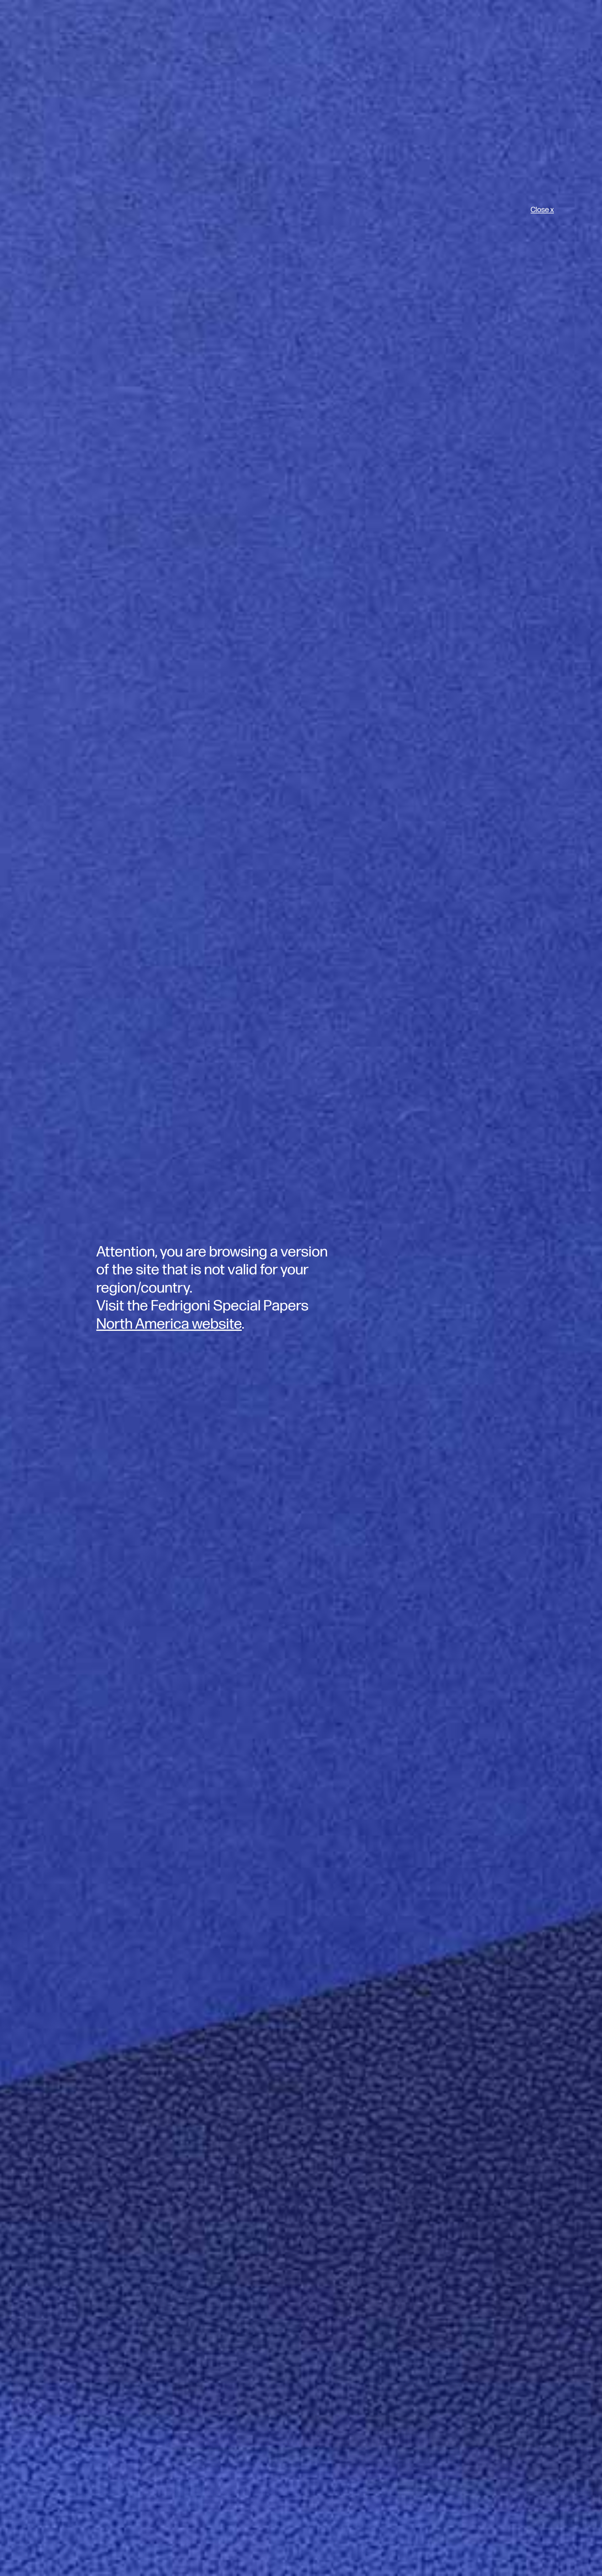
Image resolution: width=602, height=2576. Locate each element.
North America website (169, 1324)
